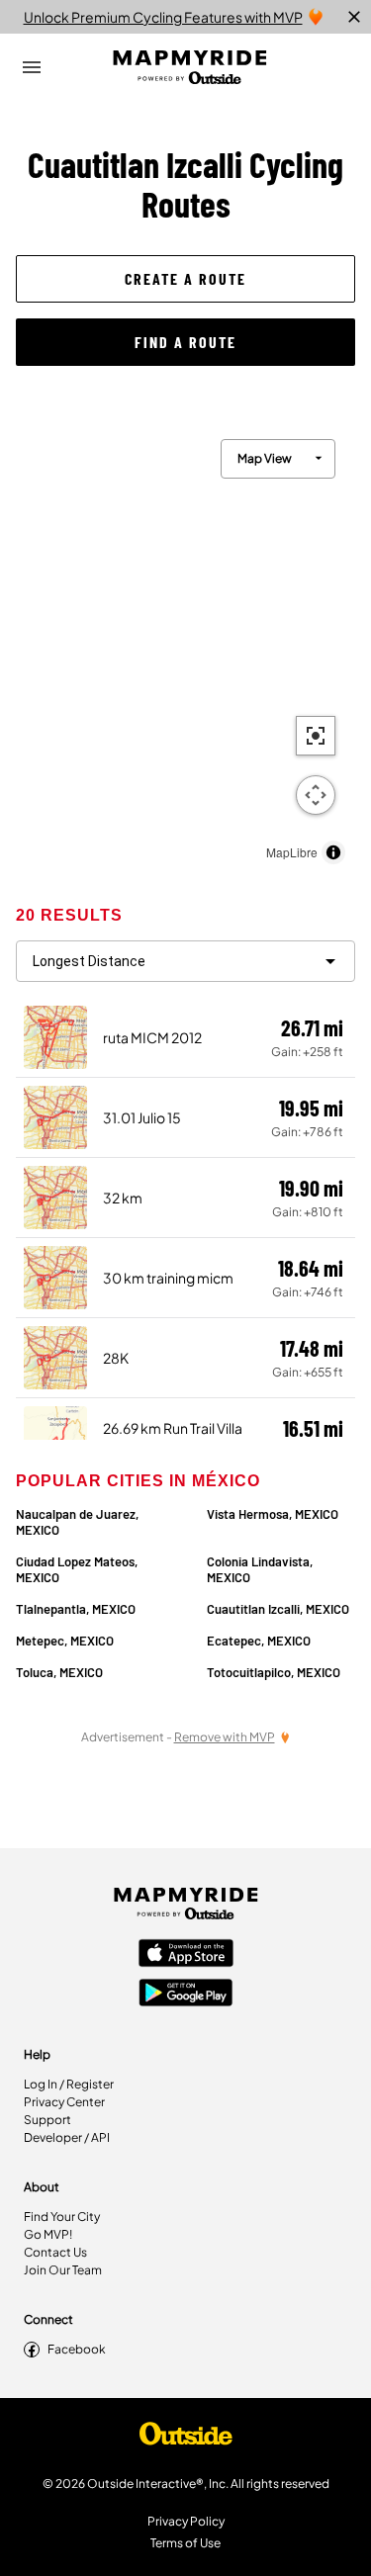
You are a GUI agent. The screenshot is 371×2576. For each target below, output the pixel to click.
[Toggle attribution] (333, 852)
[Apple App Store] (186, 1955)
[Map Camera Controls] (316, 795)
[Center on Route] (316, 736)
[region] (185, 647)
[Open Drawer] (32, 67)
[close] (354, 17)
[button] (185, 279)
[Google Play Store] (186, 1995)
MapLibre (292, 852)
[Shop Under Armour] (186, 2439)
